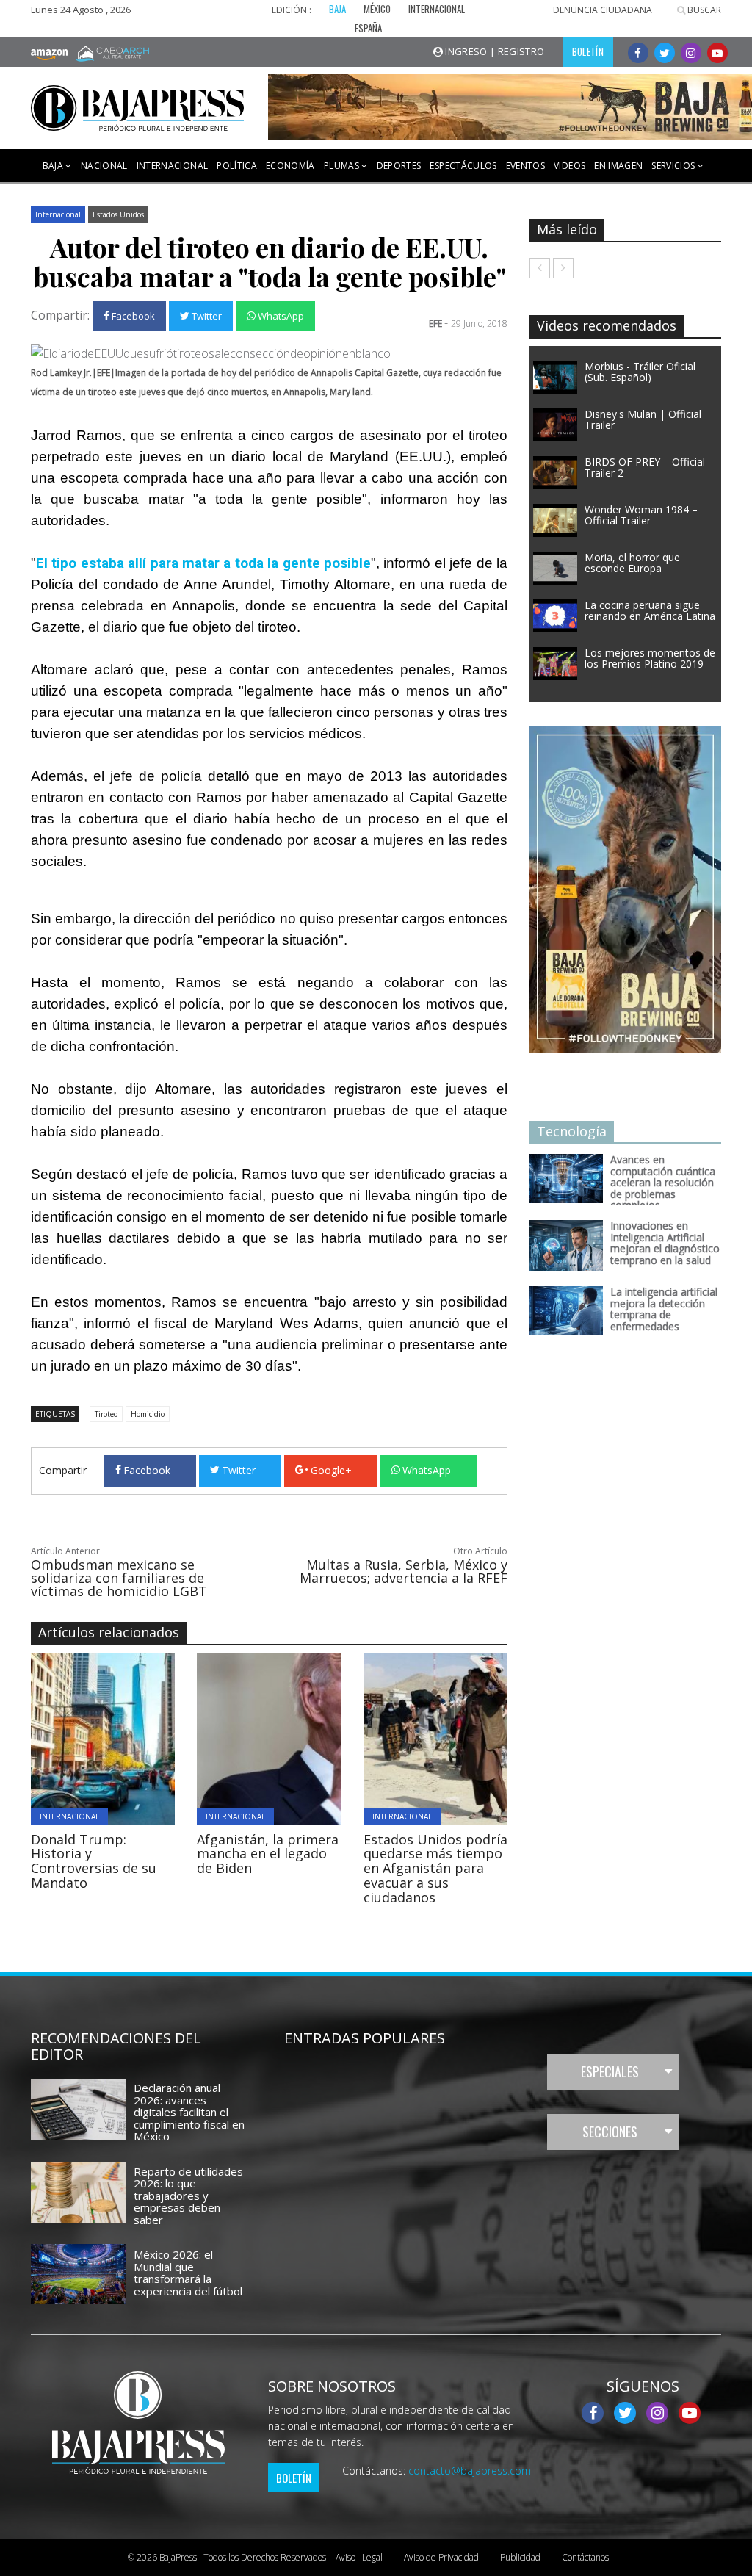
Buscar (703, 10)
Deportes (399, 166)
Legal (359, 2557)
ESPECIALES (610, 2071)
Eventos (525, 166)
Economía (290, 166)
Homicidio (148, 1414)
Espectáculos (463, 166)
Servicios (675, 166)
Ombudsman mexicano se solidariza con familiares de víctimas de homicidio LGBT (119, 1578)
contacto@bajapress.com (470, 2471)
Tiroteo (106, 1414)
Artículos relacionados (109, 1632)
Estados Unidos (118, 214)
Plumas (343, 166)
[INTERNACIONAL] (160, 1737)
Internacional (173, 166)
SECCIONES (610, 2132)
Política (237, 166)
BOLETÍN (588, 51)
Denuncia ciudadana (603, 10)
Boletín (294, 2478)
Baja (54, 166)
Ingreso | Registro (494, 51)
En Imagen (618, 166)
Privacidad (441, 2557)
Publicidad (520, 2557)
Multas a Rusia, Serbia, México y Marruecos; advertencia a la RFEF (404, 1571)
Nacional (104, 166)
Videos (570, 166)
